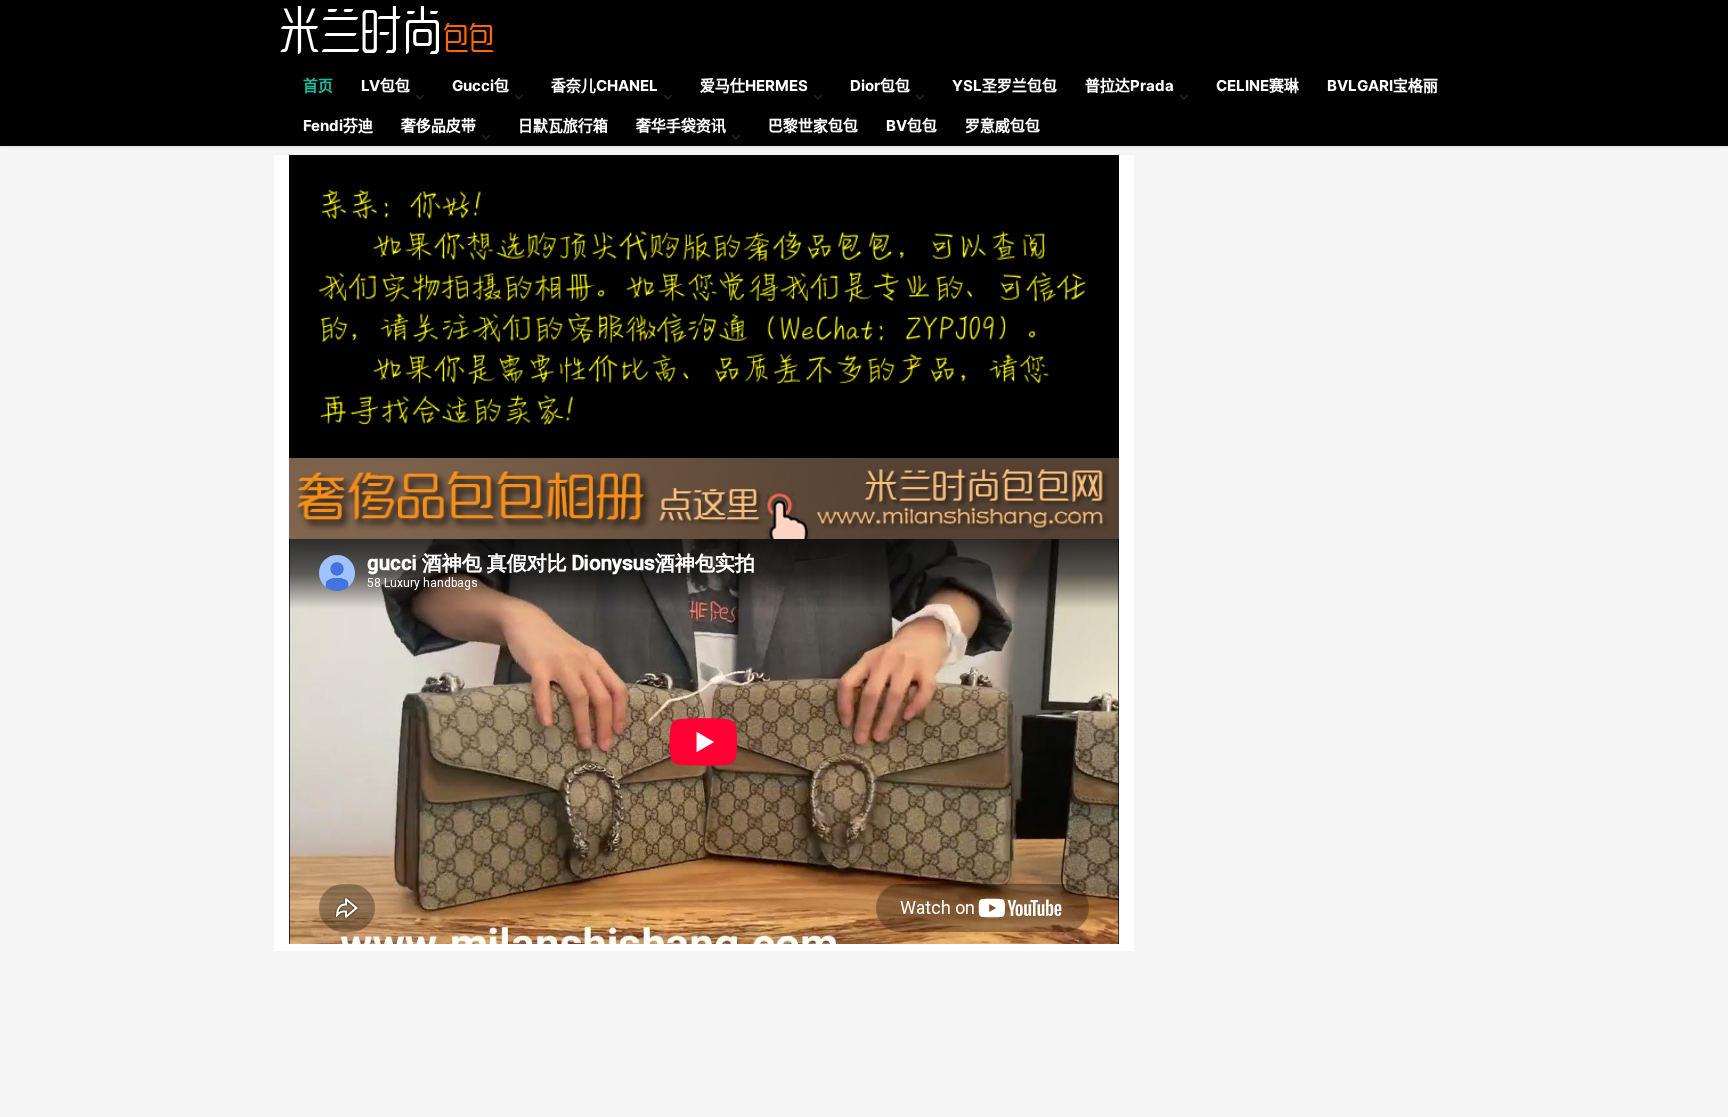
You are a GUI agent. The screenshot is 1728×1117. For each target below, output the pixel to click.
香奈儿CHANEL (604, 85)
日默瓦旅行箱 (563, 125)
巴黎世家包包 (813, 125)
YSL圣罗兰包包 (1004, 85)
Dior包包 (880, 85)
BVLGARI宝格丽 (1382, 85)
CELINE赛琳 (1257, 85)
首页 (318, 85)
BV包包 (911, 125)
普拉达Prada (1129, 85)
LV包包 (385, 85)
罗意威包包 (1002, 125)
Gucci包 (480, 85)
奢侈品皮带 (438, 125)
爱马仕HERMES (754, 85)
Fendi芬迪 (338, 125)
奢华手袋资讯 (681, 125)
